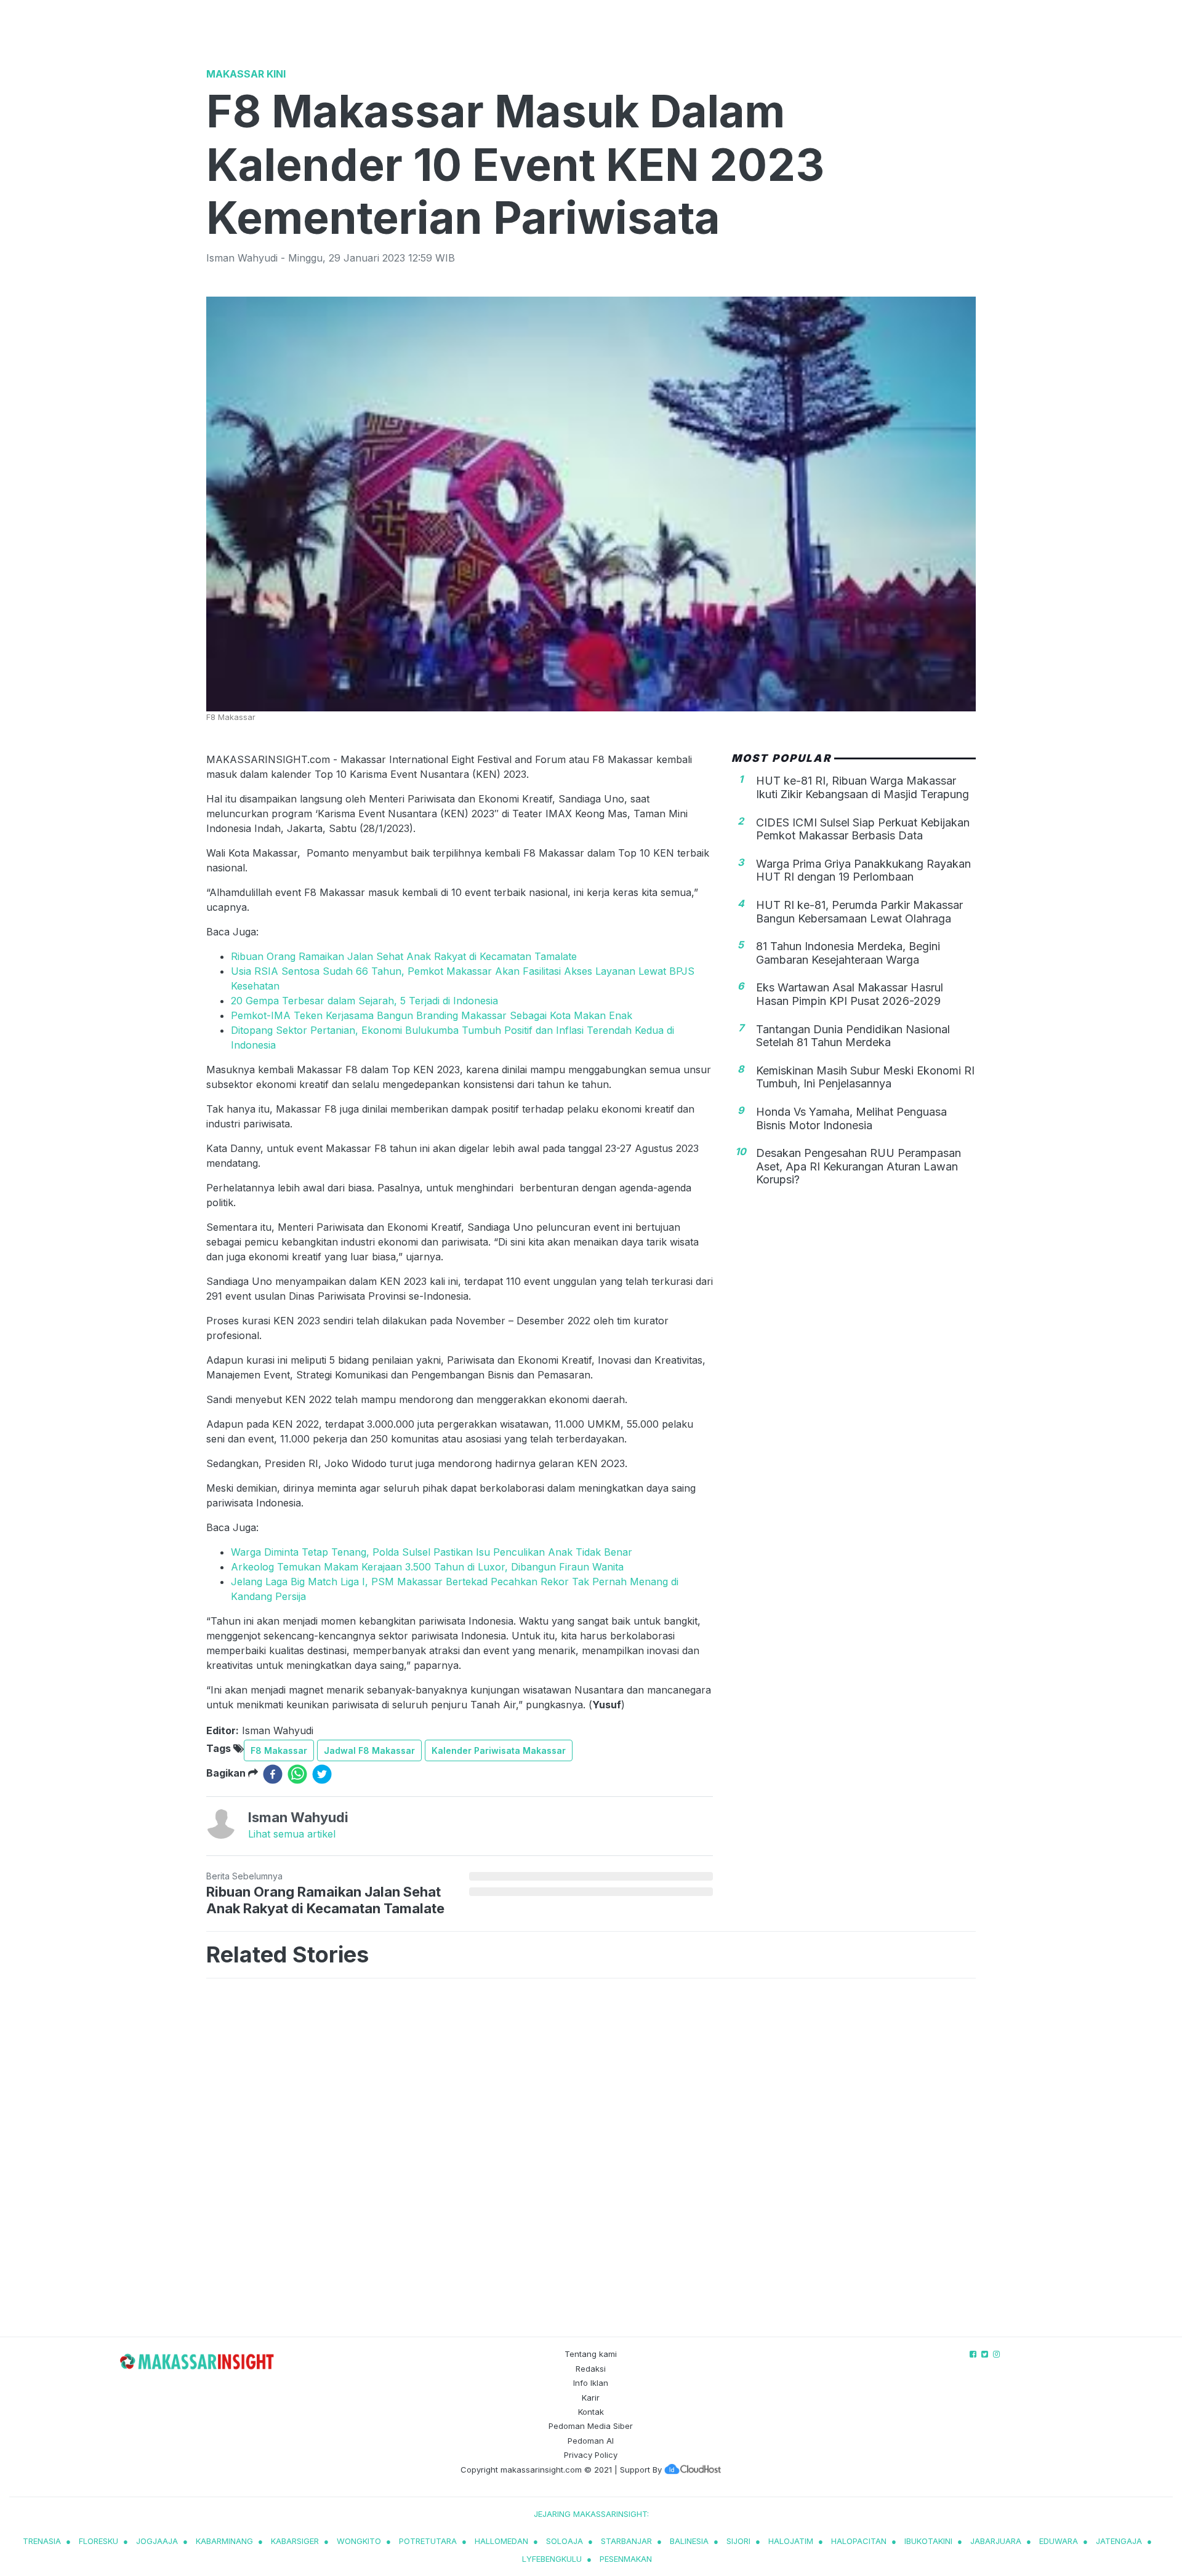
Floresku (98, 2541)
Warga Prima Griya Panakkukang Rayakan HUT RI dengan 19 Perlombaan (863, 870)
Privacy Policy (591, 2455)
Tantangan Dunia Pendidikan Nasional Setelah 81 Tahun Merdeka (853, 1035)
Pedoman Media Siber (591, 2426)
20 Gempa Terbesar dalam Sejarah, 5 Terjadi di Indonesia (364, 1001)
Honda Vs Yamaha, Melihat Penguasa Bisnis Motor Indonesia (851, 1118)
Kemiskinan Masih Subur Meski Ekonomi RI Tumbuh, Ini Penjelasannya (865, 1077)
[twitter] (322, 1774)
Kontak (591, 2412)
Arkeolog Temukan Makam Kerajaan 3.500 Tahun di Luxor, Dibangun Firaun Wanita (427, 1567)
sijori (738, 2541)
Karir (591, 2398)
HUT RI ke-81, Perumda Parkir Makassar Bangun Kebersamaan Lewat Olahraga (859, 912)
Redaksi (591, 2369)
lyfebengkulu (552, 2559)
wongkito (359, 2541)
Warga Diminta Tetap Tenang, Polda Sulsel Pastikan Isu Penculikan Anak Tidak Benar (432, 1552)
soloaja (565, 2541)
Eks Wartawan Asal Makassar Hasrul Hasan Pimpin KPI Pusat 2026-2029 (850, 994)
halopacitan (859, 2541)
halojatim (791, 2541)
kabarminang (224, 2541)
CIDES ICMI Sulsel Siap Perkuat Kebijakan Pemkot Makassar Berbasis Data (863, 829)
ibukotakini (928, 2541)
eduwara (1059, 2541)
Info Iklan (591, 2383)
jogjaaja (157, 2541)
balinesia (689, 2541)
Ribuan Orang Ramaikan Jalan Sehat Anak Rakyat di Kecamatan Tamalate (404, 956)
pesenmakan (626, 2559)
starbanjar (626, 2541)
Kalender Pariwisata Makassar (499, 1750)
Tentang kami (591, 2354)
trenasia (42, 2541)
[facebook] (273, 1774)
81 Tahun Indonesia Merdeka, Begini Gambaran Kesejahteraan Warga (848, 953)
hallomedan (501, 2541)
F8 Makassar (279, 1750)
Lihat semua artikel (292, 1834)
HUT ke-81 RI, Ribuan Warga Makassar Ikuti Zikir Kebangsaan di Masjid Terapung (862, 787)
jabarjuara (996, 2541)
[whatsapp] (297, 1774)
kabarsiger (295, 2541)
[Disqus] (591, 2160)
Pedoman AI (591, 2441)
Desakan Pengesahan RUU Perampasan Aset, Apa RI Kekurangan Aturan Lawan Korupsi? (858, 1166)
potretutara (428, 2541)
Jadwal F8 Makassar (369, 1750)
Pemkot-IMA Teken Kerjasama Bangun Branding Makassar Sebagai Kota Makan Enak (432, 1015)
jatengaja (1119, 2541)
